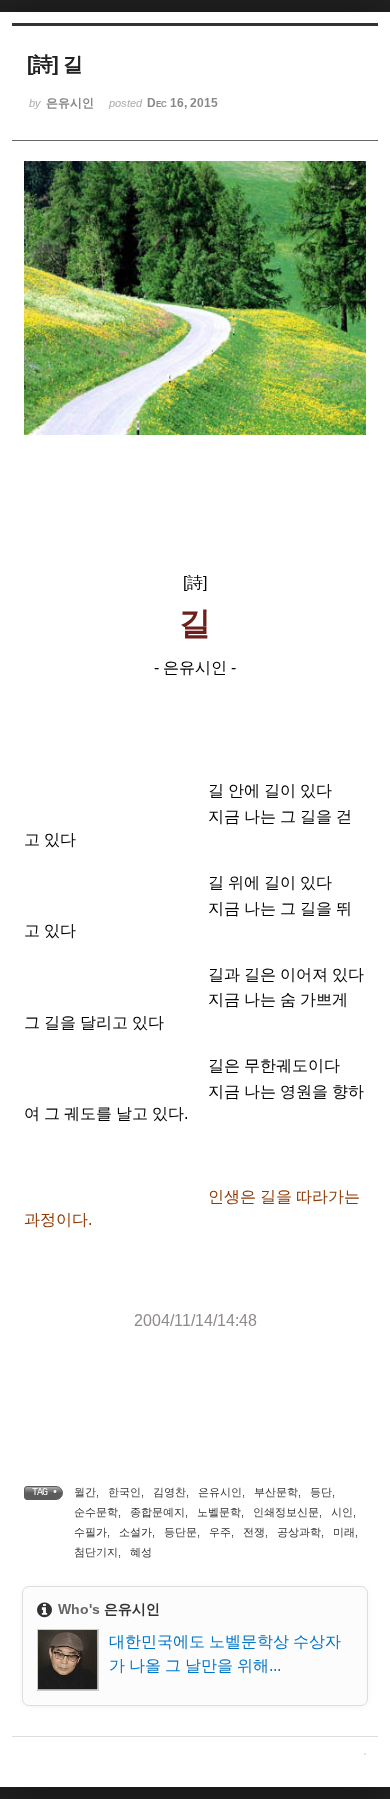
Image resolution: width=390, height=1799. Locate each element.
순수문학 (96, 1512)
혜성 (141, 1552)
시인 (342, 1512)
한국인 (124, 1492)
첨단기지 (96, 1552)
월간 (85, 1492)
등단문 (180, 1532)
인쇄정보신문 (286, 1512)
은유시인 (220, 1492)
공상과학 (299, 1532)
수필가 (90, 1532)
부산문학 (276, 1492)
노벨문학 (219, 1512)
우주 (220, 1532)
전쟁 (254, 1532)
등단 (321, 1492)
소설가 (135, 1532)
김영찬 (169, 1492)
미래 (344, 1532)
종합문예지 (157, 1512)
